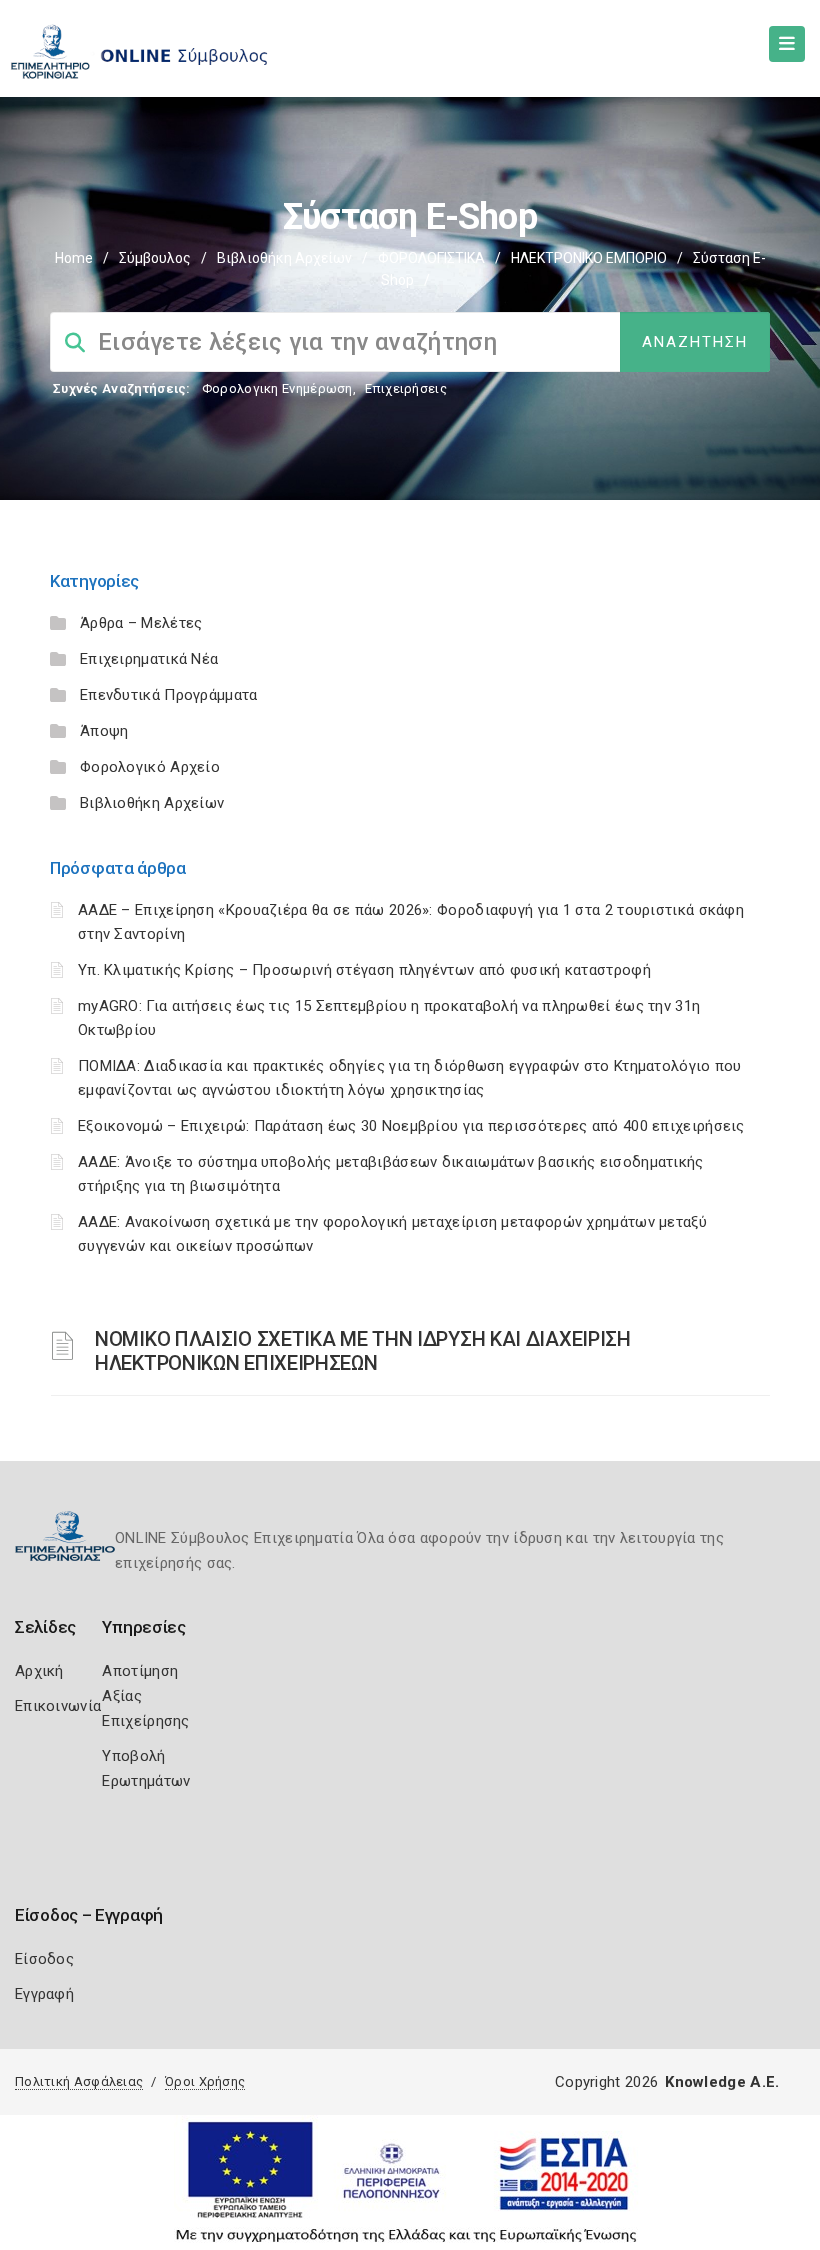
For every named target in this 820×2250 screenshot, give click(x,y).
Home (74, 258)
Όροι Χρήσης (205, 2081)
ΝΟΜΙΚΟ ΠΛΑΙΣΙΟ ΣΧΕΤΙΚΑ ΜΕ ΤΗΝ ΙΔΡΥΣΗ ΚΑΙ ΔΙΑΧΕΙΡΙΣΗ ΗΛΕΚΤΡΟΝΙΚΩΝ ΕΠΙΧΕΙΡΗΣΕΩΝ (363, 1351)
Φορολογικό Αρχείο (150, 767)
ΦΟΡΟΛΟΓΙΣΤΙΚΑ (431, 258)
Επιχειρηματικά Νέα (149, 659)
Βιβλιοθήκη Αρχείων (284, 258)
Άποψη (104, 731)
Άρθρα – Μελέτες (141, 623)
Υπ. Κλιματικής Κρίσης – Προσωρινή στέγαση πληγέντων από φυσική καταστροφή (364, 970)
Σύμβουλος (155, 258)
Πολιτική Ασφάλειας (79, 2081)
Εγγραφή (44, 1994)
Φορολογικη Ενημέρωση (277, 388)
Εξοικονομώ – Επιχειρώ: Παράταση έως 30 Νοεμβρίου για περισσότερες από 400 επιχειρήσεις (411, 1126)
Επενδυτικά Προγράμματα (169, 695)
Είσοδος (44, 1959)
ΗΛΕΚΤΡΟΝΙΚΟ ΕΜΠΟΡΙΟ (589, 258)
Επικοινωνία (58, 1706)
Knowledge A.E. (722, 2082)
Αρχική (39, 1671)
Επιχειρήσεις (406, 388)
